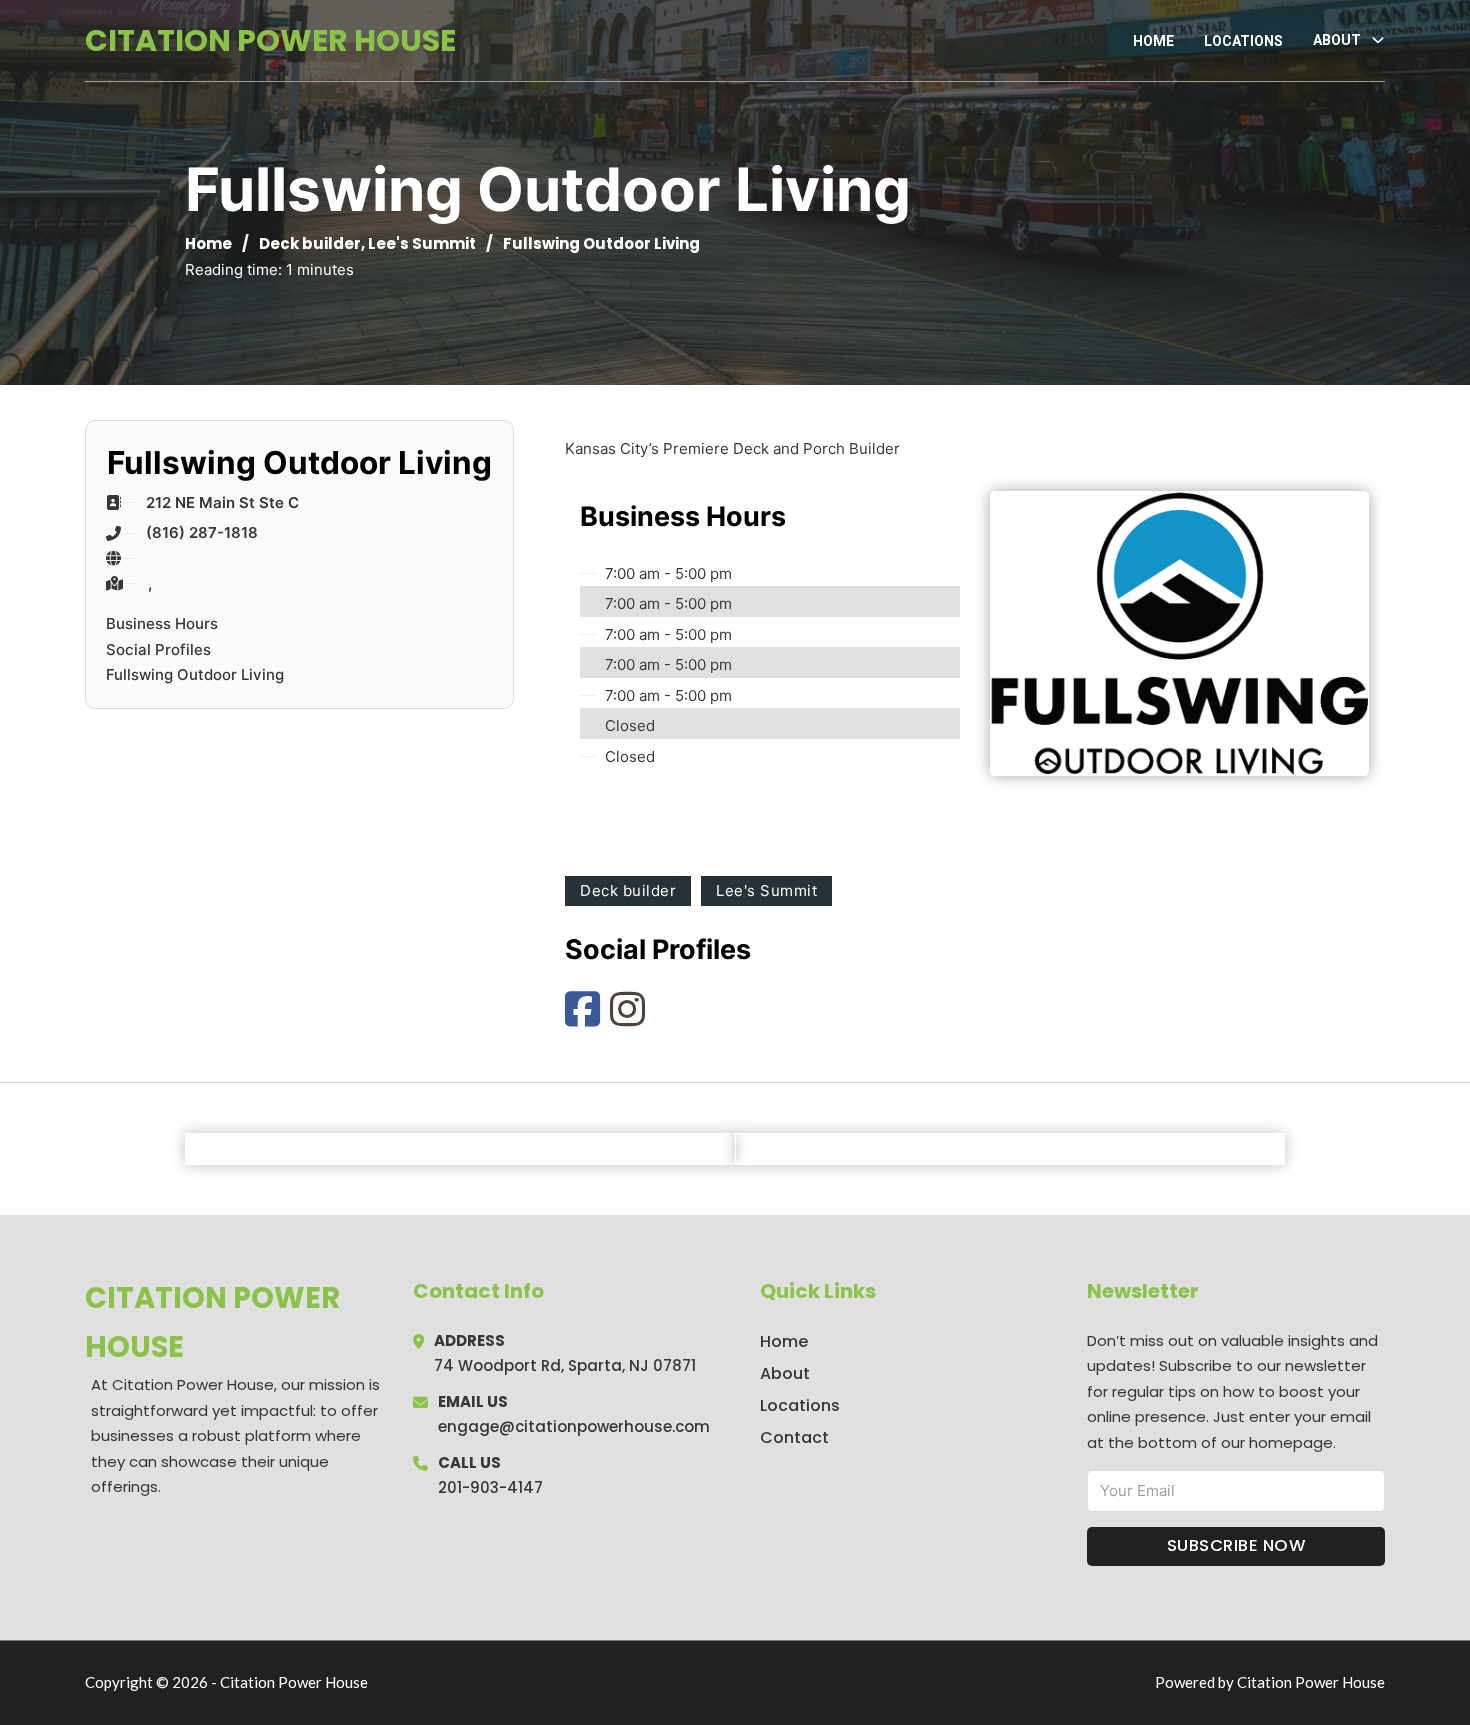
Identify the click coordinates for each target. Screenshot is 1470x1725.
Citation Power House (270, 40)
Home (1153, 41)
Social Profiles (158, 649)
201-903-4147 (490, 1487)
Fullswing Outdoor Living (195, 674)
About (785, 1373)
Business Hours (162, 623)
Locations (1243, 41)
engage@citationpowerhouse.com (574, 1426)
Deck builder (310, 243)
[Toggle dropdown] (1378, 40)
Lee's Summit (422, 243)
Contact (794, 1437)
